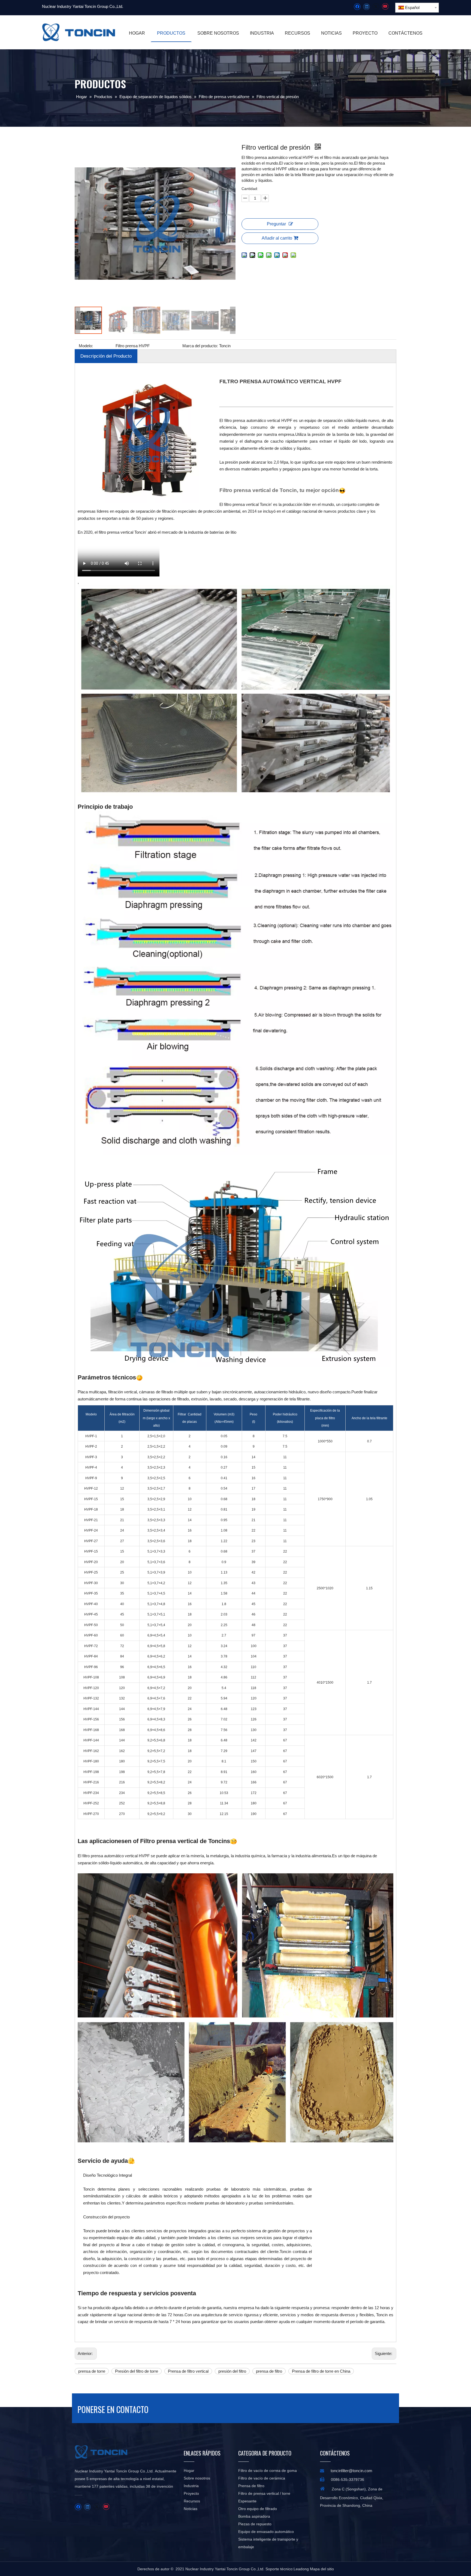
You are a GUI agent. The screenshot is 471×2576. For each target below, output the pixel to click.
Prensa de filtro (251, 2486)
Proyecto (191, 2493)
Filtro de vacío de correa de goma (268, 2471)
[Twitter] (376, 7)
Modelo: (86, 346)
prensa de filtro (269, 2371)
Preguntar (276, 224)
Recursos (192, 2501)
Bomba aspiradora (254, 2516)
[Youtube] (385, 7)
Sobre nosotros (197, 2478)
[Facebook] (357, 7)
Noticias (191, 2509)
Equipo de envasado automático (266, 2532)
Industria (191, 2486)
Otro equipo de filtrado (258, 2509)
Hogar (189, 2471)
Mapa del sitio (322, 2569)
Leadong (301, 2569)
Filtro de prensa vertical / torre (264, 2493)
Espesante (247, 2501)
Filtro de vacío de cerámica (262, 2478)
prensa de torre (92, 2371)
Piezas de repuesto (255, 2524)
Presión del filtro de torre (137, 2371)
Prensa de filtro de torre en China (321, 2371)
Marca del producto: (200, 346)
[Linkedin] (366, 7)
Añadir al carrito (277, 238)
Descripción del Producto (106, 356)
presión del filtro (232, 2371)
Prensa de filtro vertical (188, 2371)
